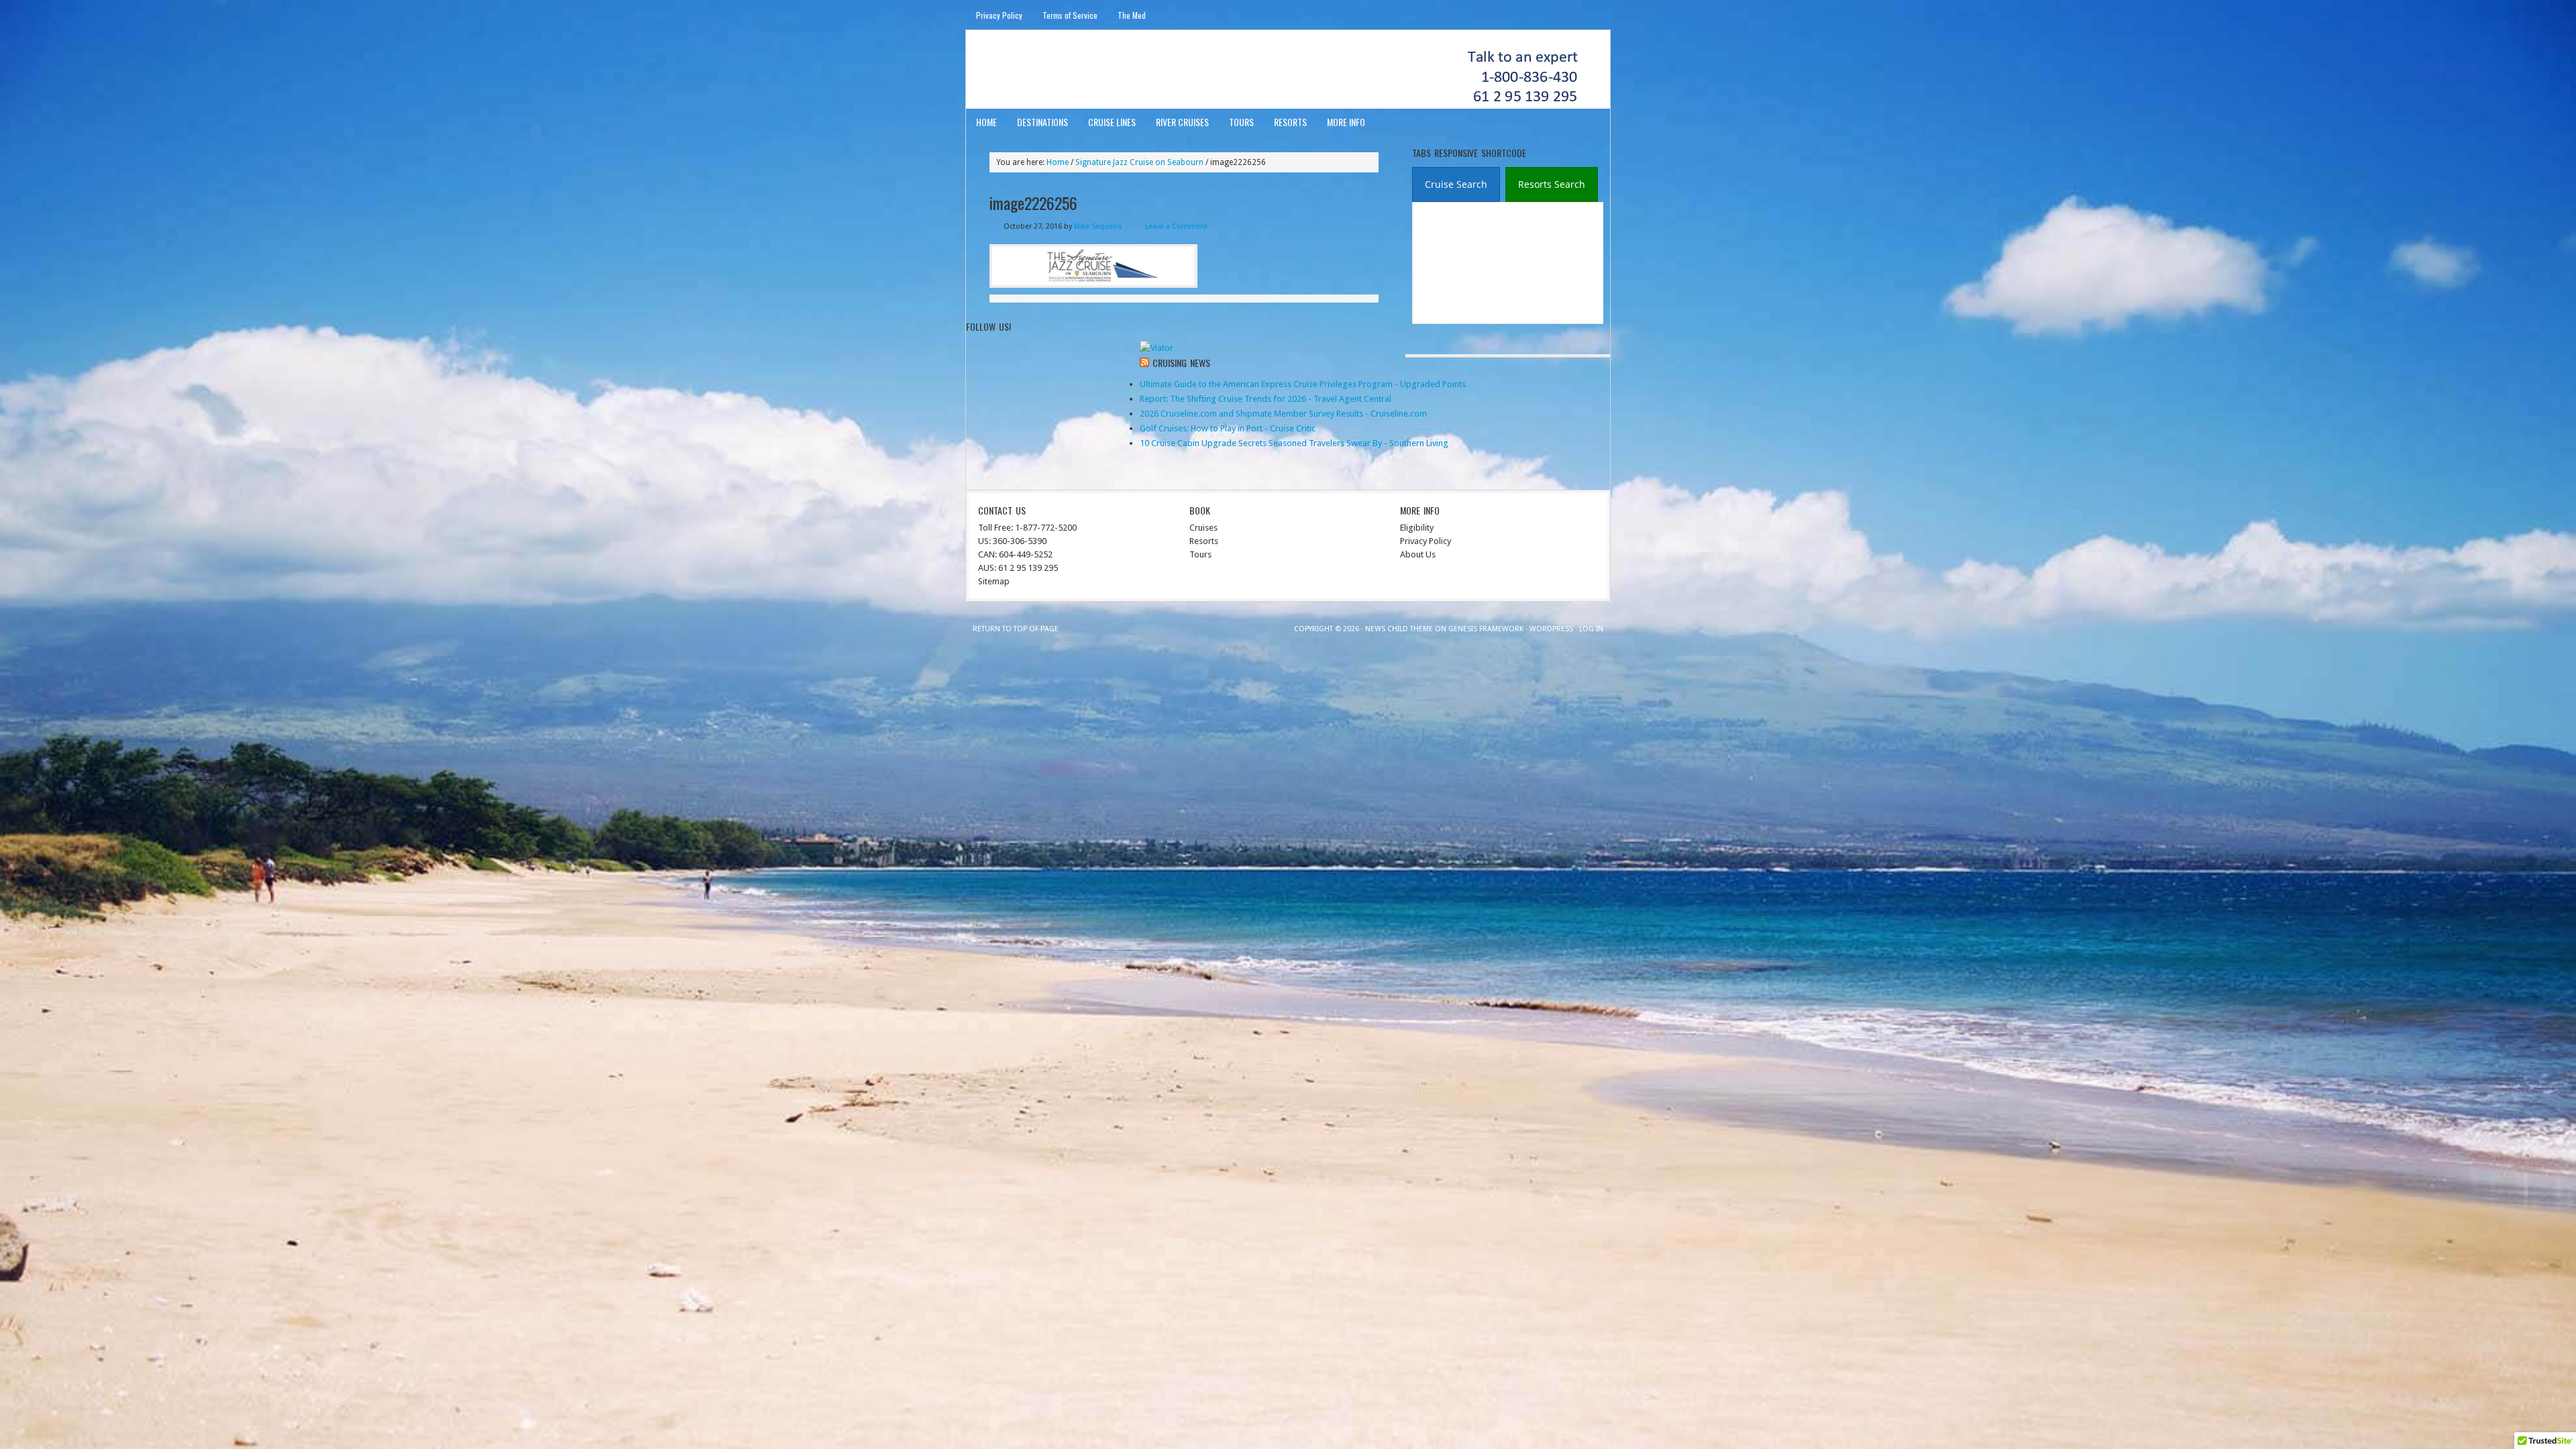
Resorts (1290, 122)
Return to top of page (1016, 629)
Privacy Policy (999, 15)
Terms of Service (1070, 15)
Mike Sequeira (1098, 226)
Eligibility (1417, 528)
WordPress (1551, 629)
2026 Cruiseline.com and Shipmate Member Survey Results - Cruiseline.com (1283, 414)
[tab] (1456, 184)
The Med (1132, 15)
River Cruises (1182, 122)
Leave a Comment (1176, 226)
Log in (1591, 629)
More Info (1346, 122)
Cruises (1203, 528)
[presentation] (1456, 185)
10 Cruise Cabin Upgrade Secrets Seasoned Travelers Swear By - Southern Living (1294, 443)
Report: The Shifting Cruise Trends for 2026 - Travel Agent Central (1266, 399)
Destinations (1042, 122)
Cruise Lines (1112, 122)
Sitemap (994, 581)
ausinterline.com (1031, 69)
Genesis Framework (1486, 629)
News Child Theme (1399, 629)
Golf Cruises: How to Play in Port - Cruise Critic (1228, 428)
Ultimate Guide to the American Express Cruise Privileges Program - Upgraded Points (1303, 384)
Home (986, 122)
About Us (1418, 554)
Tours (1241, 122)
